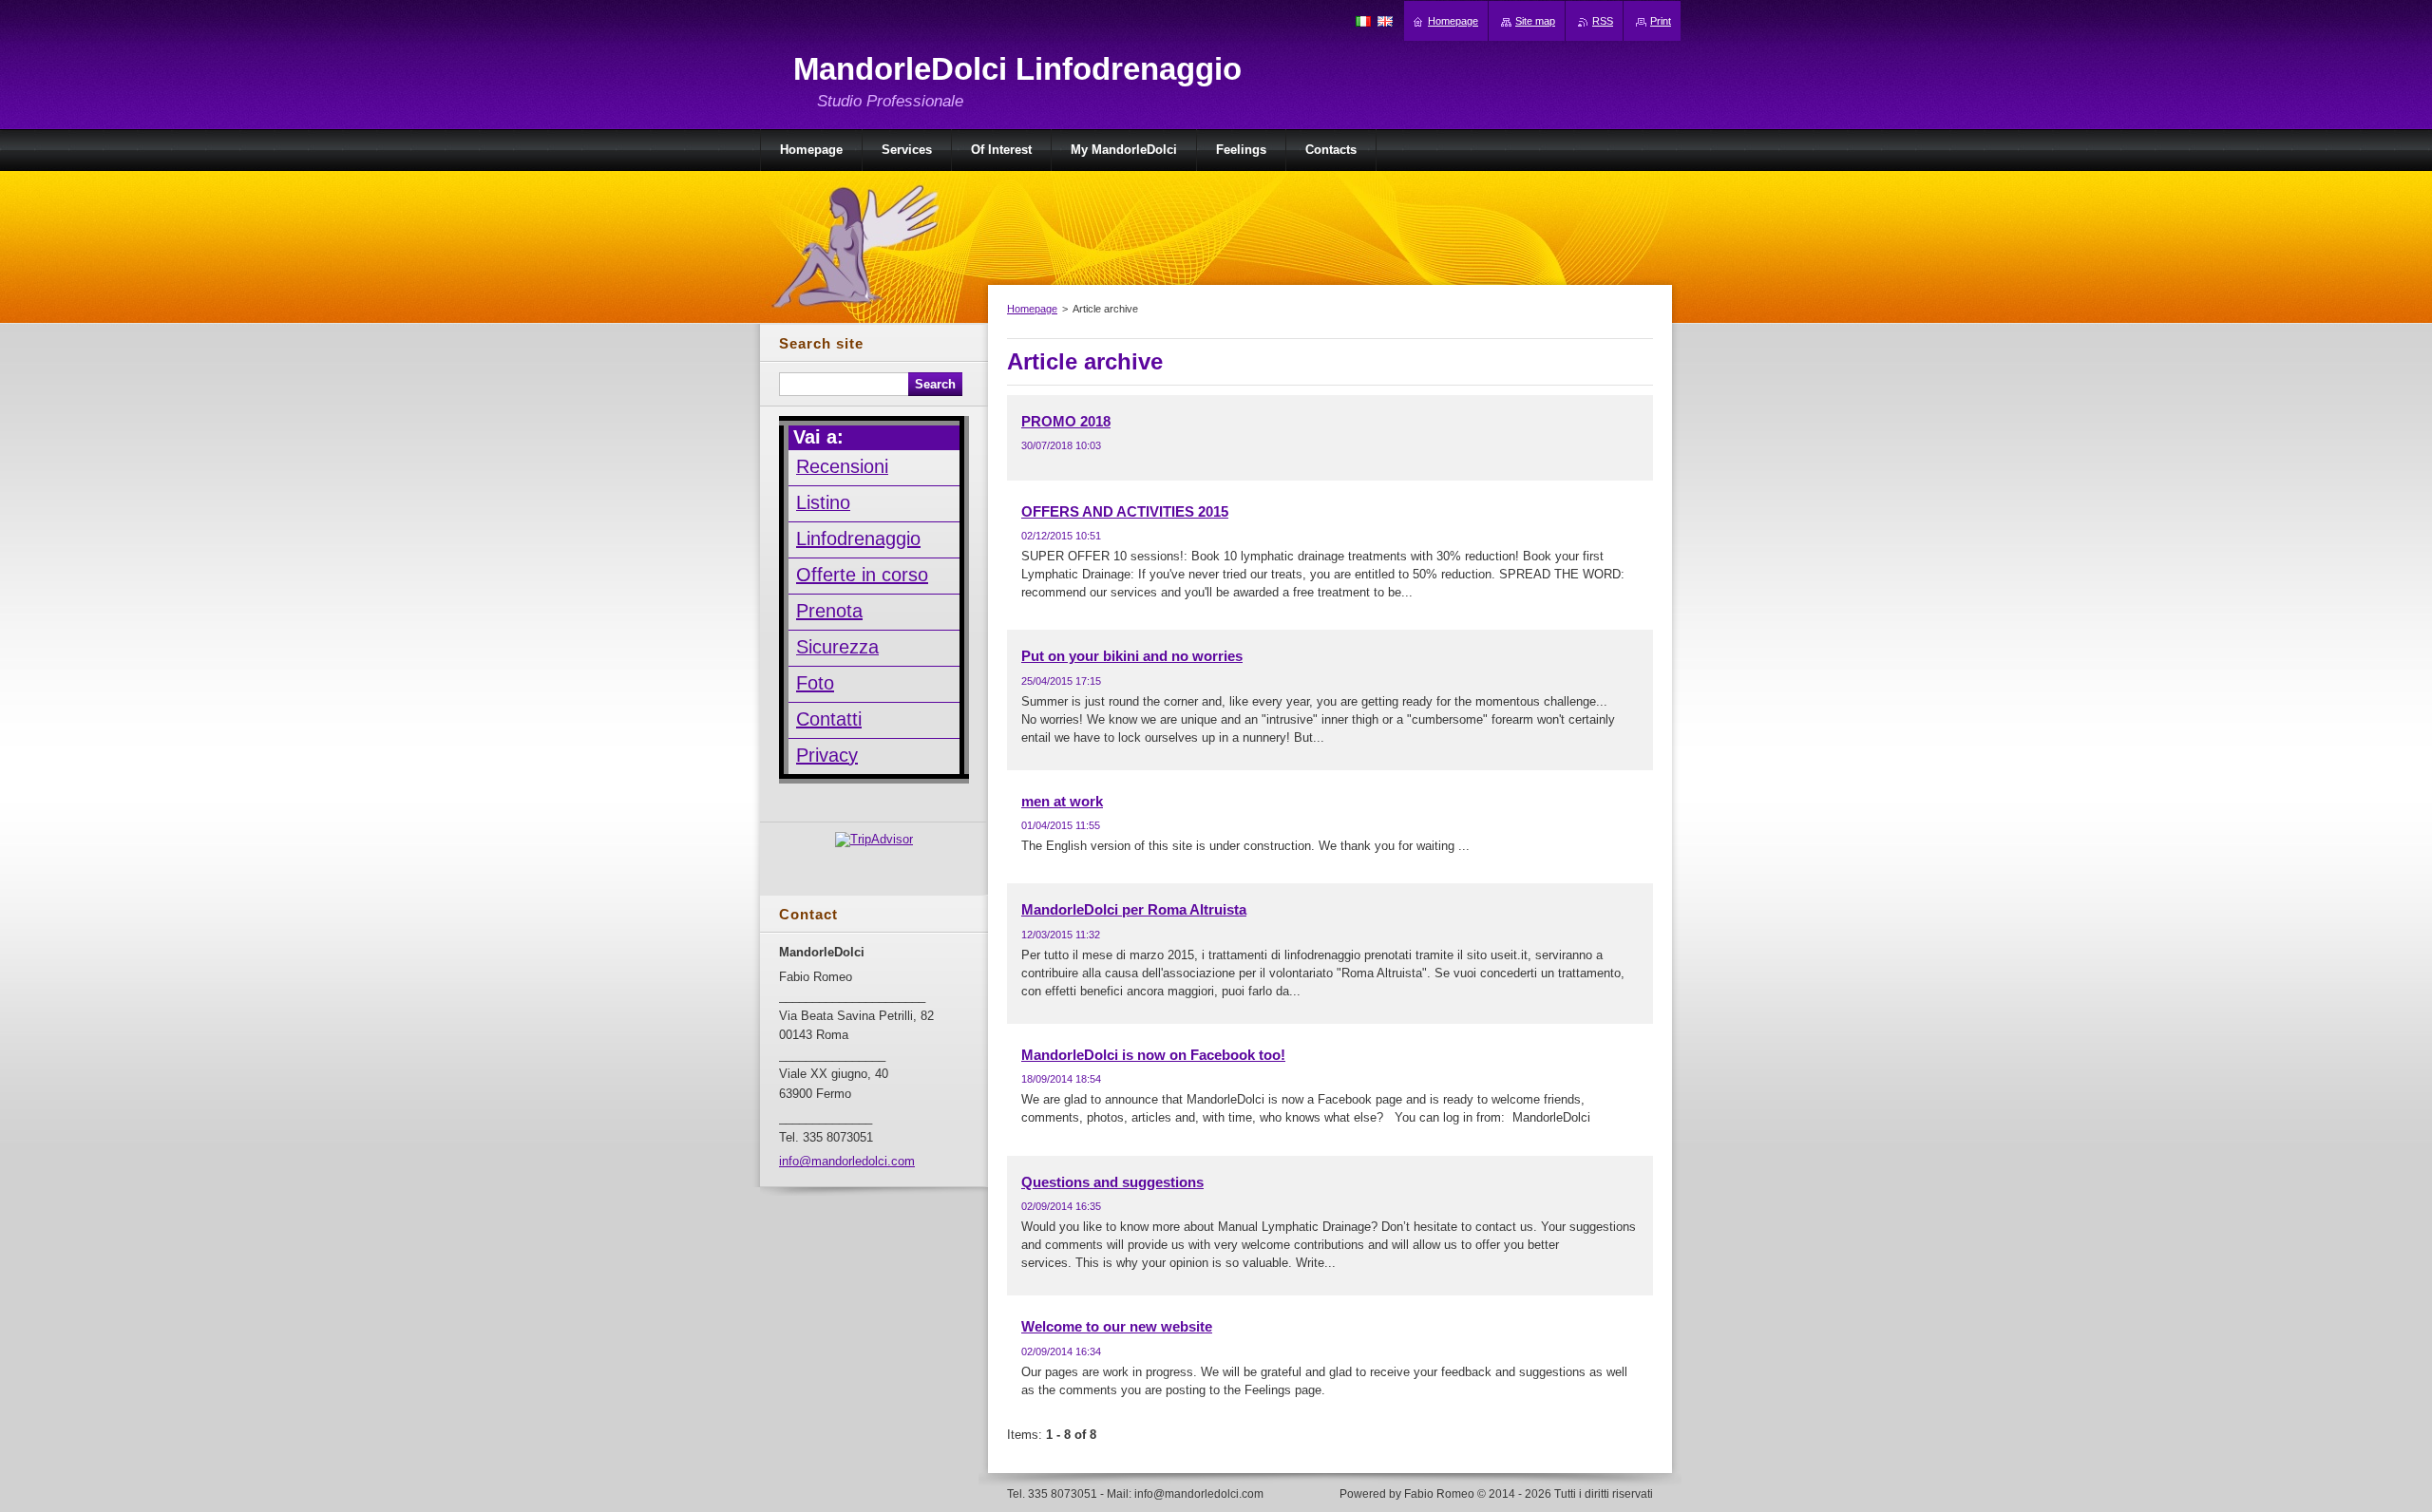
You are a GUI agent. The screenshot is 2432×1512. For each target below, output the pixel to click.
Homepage (1032, 309)
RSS (1603, 21)
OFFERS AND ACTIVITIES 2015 (1125, 511)
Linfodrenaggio (858, 539)
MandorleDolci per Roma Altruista (1134, 909)
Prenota (829, 611)
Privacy (827, 755)
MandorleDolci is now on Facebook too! (1153, 1055)
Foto (815, 683)
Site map (1535, 21)
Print (1661, 21)
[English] (1385, 21)
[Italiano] (1363, 21)
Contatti (829, 719)
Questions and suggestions (1112, 1182)
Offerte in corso (862, 575)
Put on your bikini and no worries (1132, 656)
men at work (1062, 801)
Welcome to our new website (1117, 1326)
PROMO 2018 (1066, 421)
